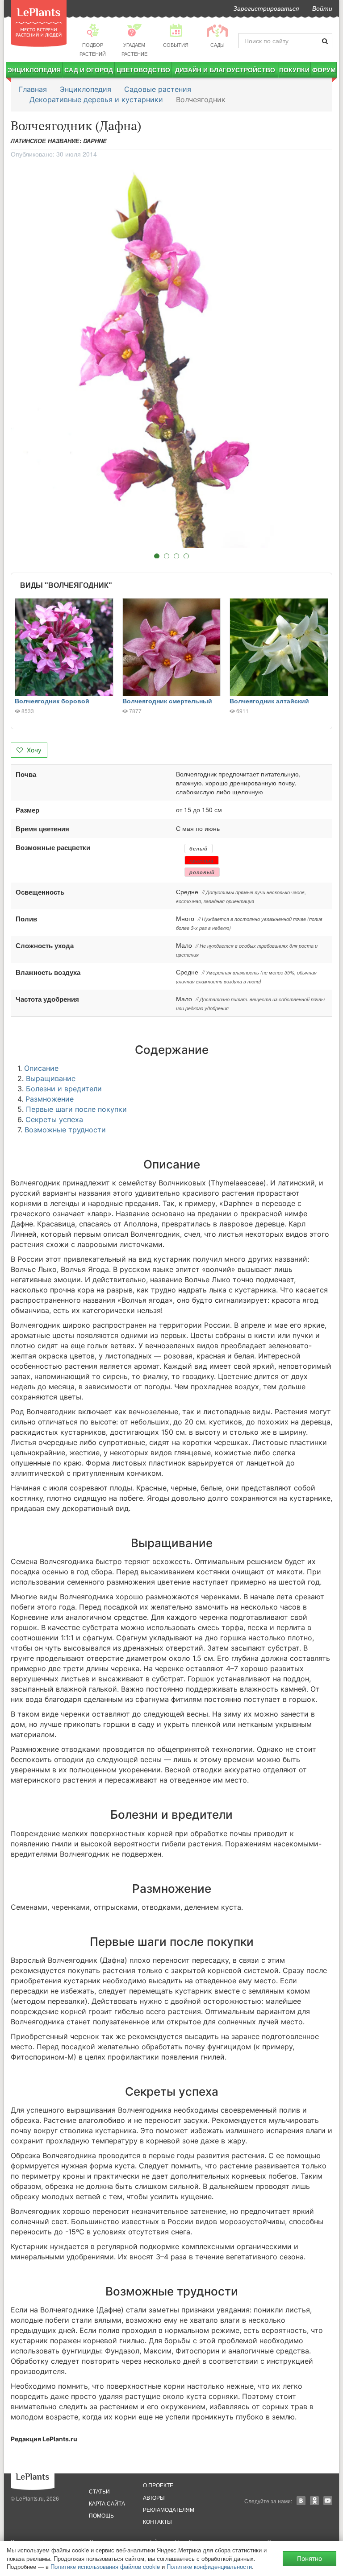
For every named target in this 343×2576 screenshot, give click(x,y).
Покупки (294, 70)
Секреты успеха (54, 1119)
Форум (324, 70)
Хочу (33, 750)
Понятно (310, 2558)
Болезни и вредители (64, 1089)
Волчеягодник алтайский (269, 701)
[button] (171, 355)
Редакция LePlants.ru (44, 2439)
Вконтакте (301, 2501)
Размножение (50, 1099)
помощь (101, 2515)
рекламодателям (169, 2509)
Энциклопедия (34, 70)
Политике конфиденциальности (209, 2566)
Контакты (157, 2521)
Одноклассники (314, 2501)
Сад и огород (89, 70)
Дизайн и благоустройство (225, 70)
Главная (33, 89)
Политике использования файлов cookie (105, 2566)
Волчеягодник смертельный (167, 701)
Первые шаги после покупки (76, 1109)
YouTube (328, 2501)
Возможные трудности (65, 1130)
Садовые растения (158, 89)
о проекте (158, 2485)
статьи (99, 2491)
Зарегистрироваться (266, 8)
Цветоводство (143, 70)
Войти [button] (322, 8)
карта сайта (107, 2503)
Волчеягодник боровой (52, 701)
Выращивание (51, 1078)
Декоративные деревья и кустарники (96, 99)
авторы (154, 2497)
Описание (41, 1068)
